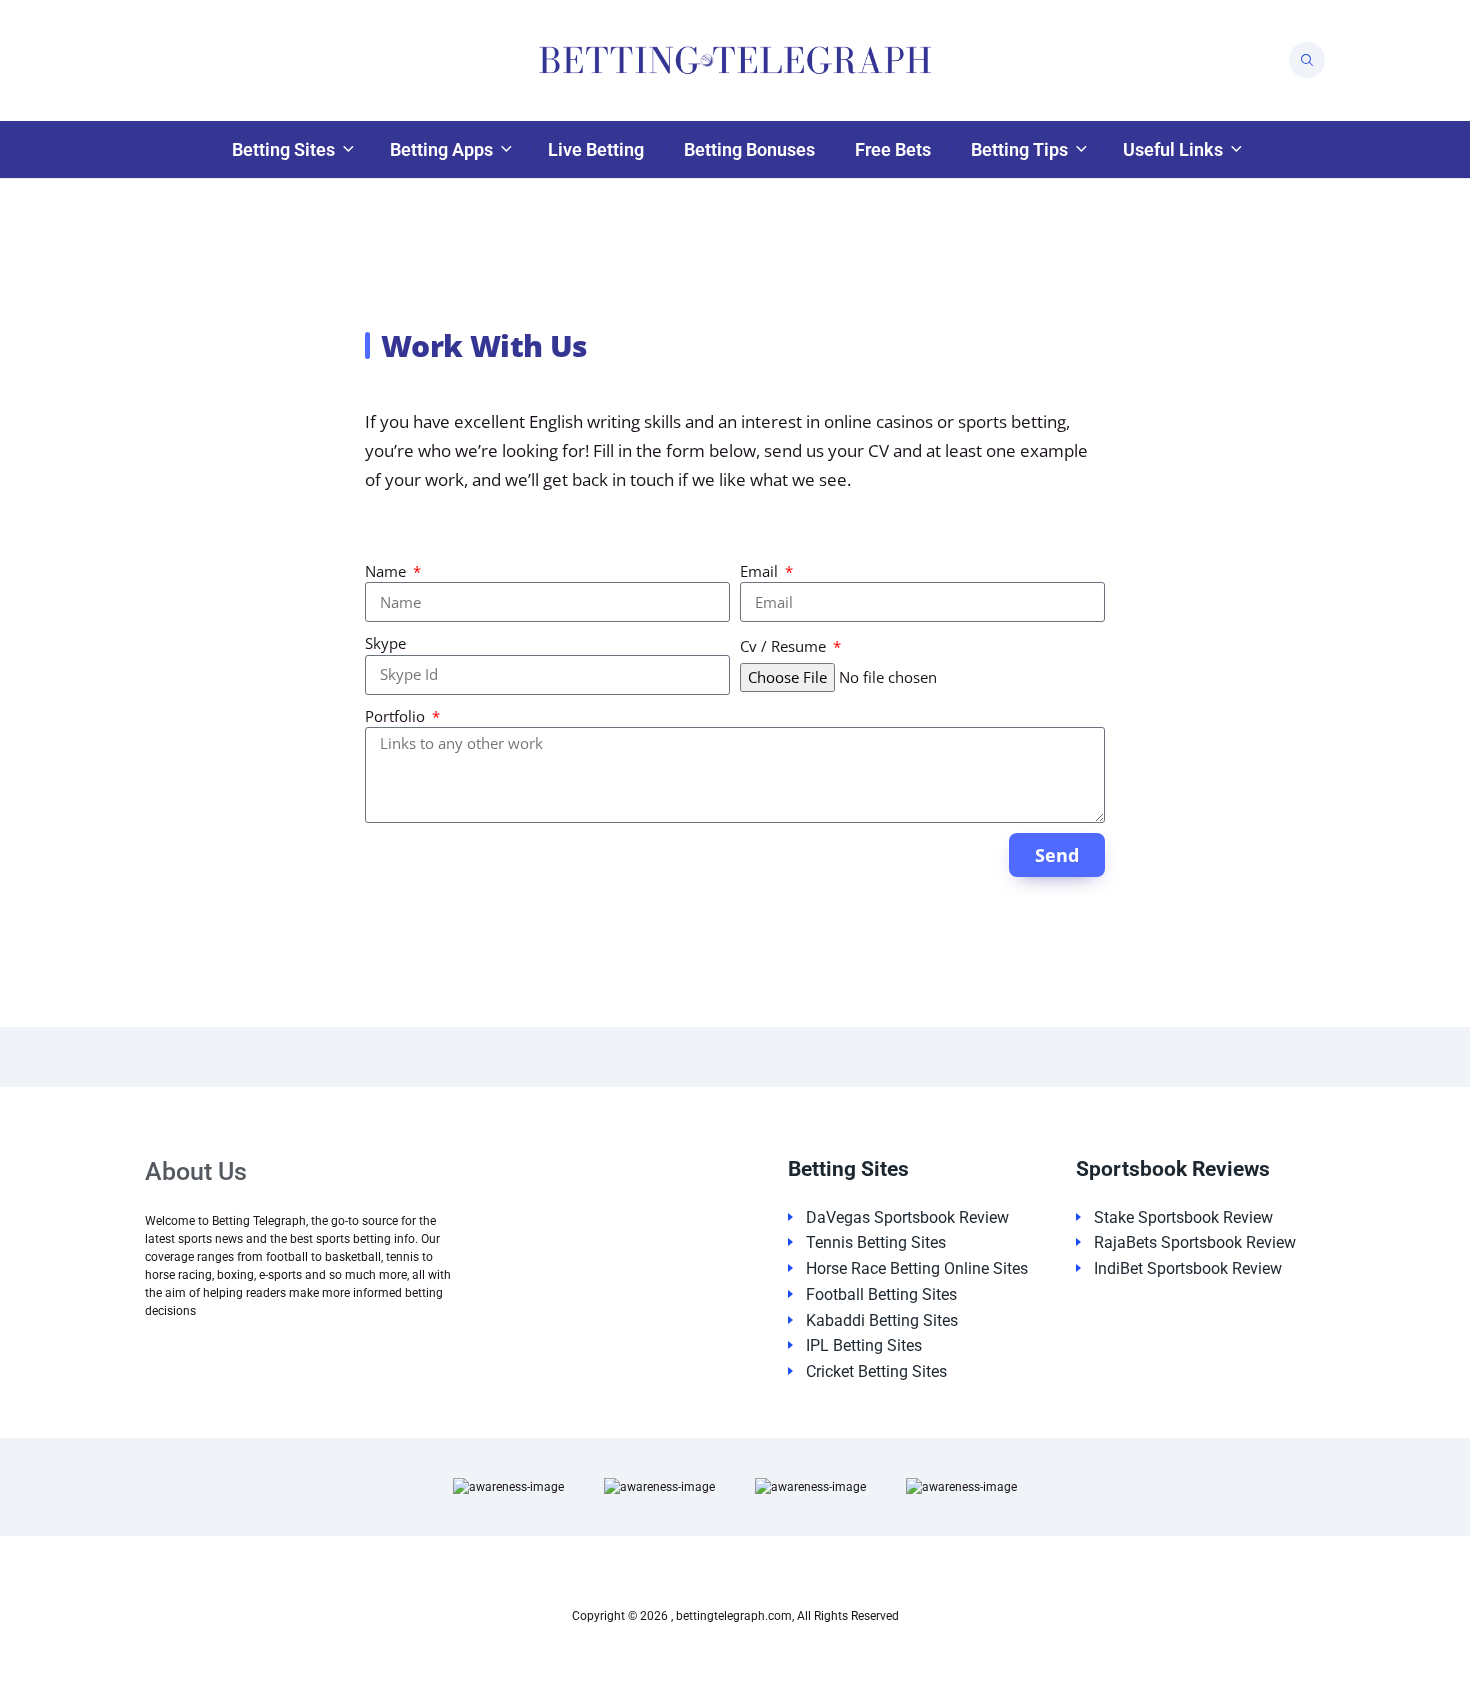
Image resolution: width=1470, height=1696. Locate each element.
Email (761, 571)
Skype (385, 643)
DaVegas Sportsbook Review (907, 1217)
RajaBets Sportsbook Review (1195, 1242)
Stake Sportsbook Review (1183, 1217)
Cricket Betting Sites (876, 1371)
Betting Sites (283, 149)
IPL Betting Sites (864, 1345)
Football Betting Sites (881, 1294)
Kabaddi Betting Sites (882, 1320)
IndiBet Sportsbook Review (1188, 1268)
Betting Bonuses (749, 149)
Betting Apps (441, 149)
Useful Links (1173, 149)
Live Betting (596, 149)
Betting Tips (1019, 149)
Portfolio (397, 716)
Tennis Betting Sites (876, 1242)
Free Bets (893, 149)
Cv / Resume (785, 646)
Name (387, 571)
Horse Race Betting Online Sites (917, 1268)
